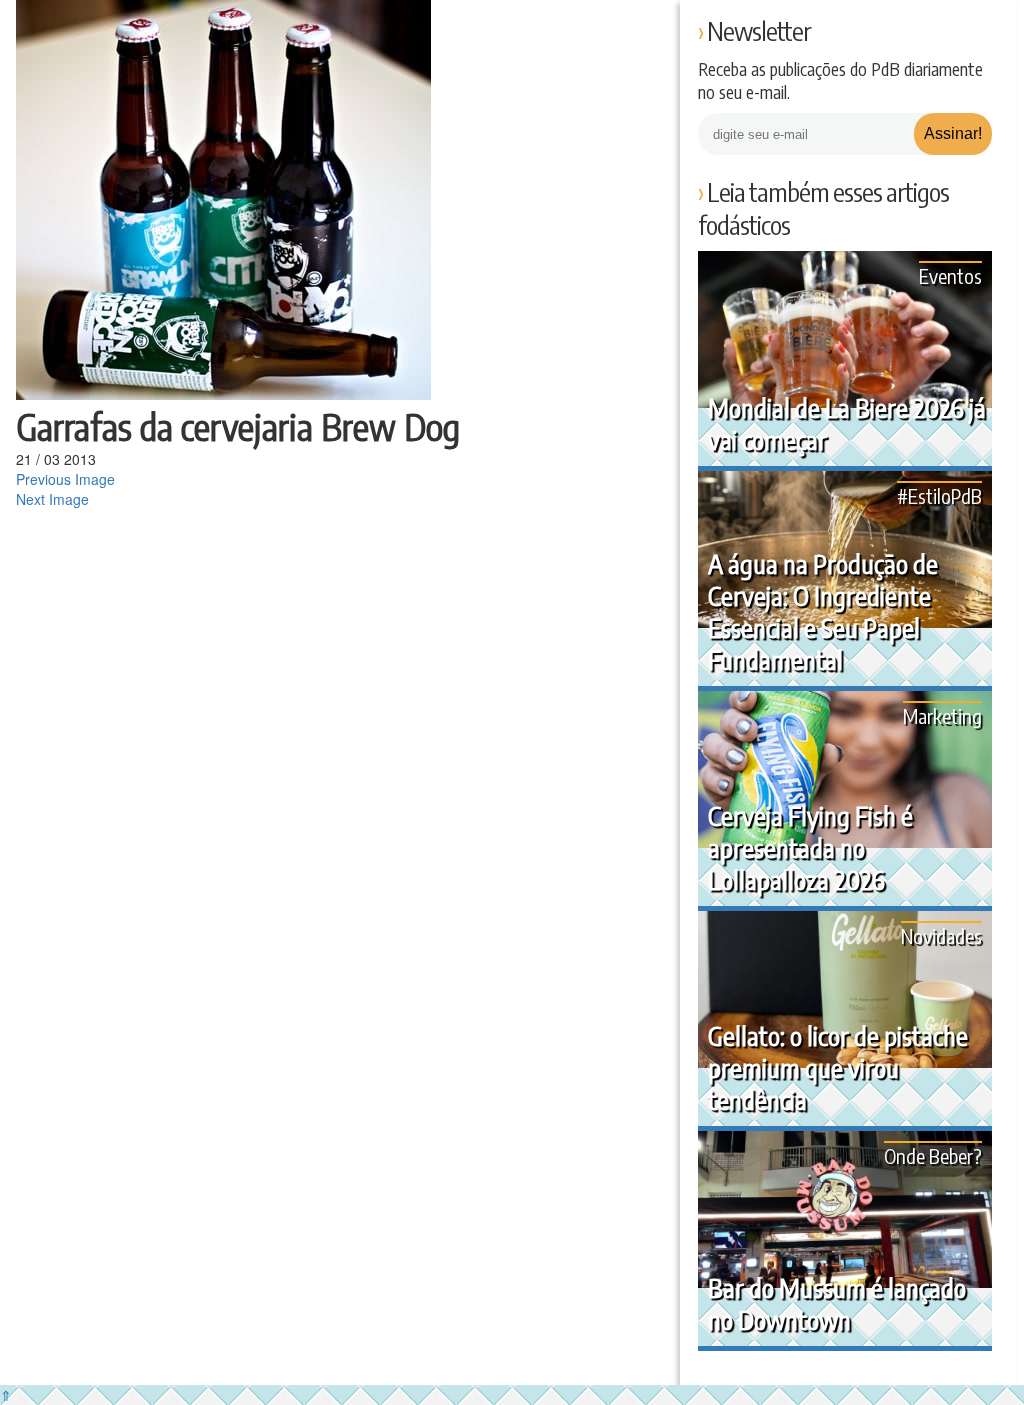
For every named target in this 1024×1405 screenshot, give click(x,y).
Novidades (941, 935)
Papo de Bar (57, 30)
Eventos (950, 275)
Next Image (52, 499)
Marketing (942, 715)
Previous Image (65, 479)
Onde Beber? (933, 1155)
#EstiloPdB (939, 495)
